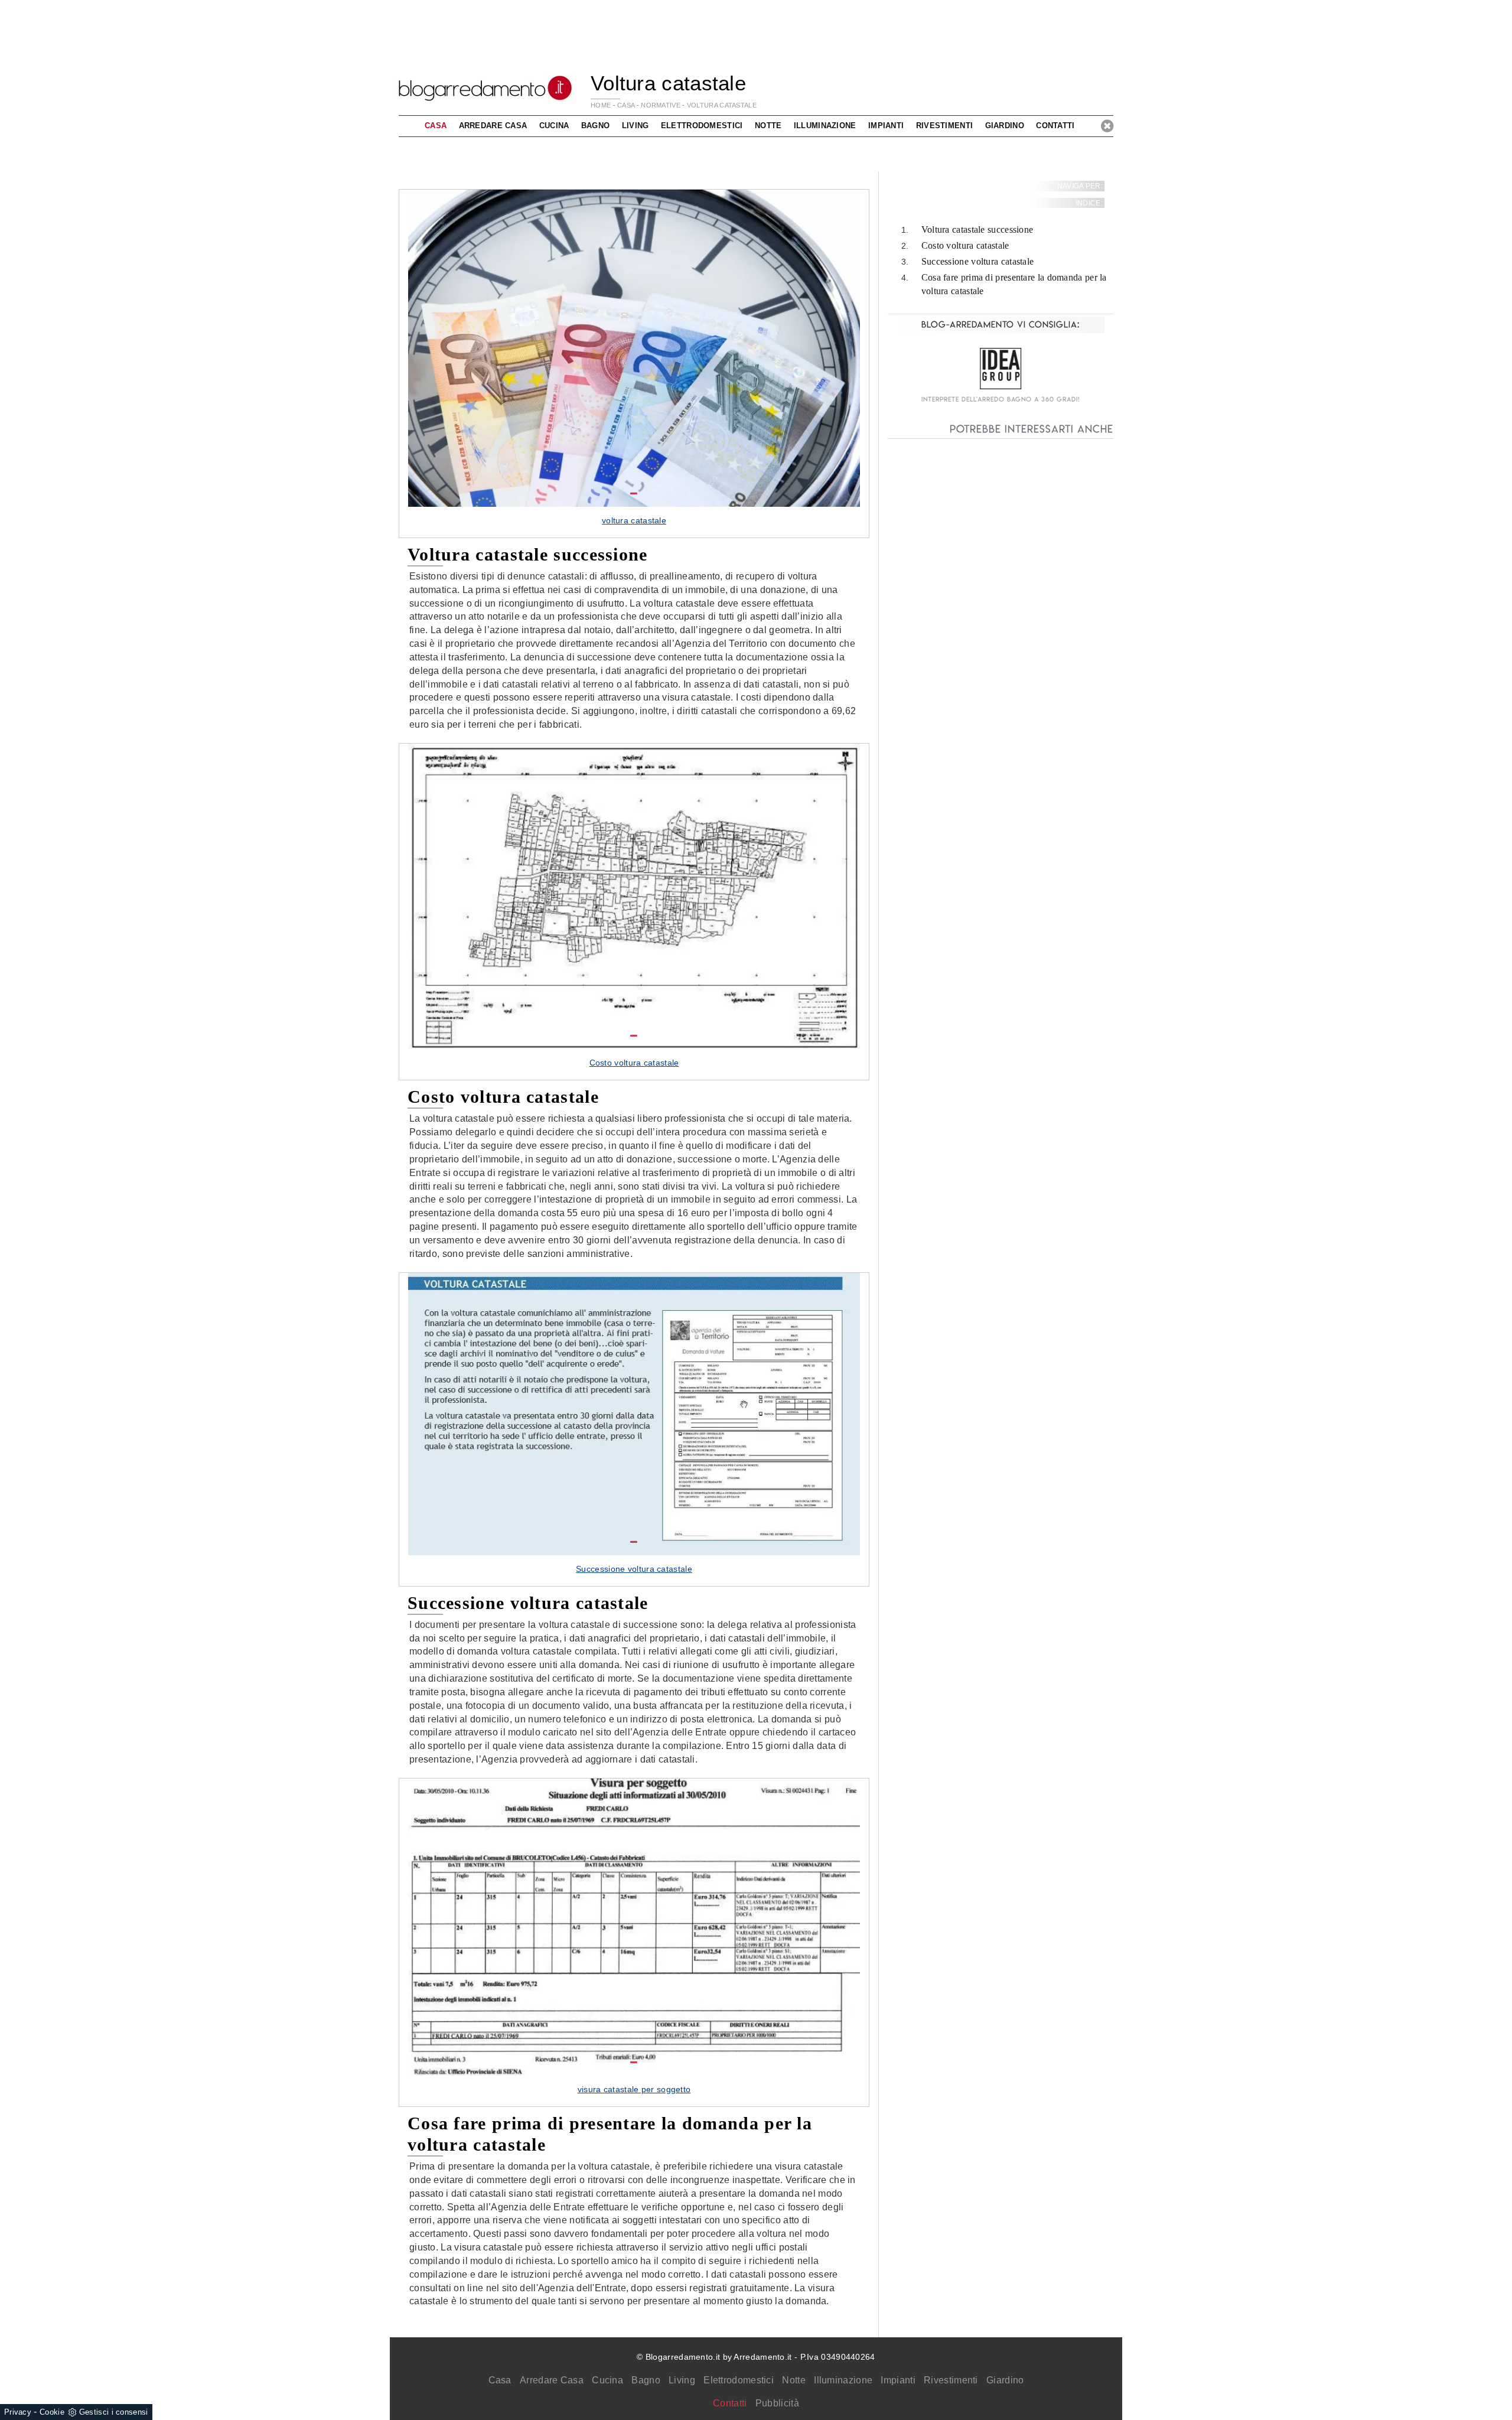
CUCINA (554, 126)
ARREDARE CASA (493, 126)
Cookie (52, 2412)
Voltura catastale (722, 105)
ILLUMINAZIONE (825, 126)
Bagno (646, 2380)
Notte (794, 2380)
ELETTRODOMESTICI (702, 126)
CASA (626, 105)
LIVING (636, 126)
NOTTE (768, 126)
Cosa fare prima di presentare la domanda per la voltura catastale (1014, 284)
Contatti (1055, 126)
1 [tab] (634, 494)
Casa (500, 2380)
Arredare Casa (552, 2380)
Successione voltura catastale (978, 261)
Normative (661, 105)
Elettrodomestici (739, 2380)
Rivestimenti (951, 2380)
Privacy (18, 2412)
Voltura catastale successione (977, 230)
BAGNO (596, 126)
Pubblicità (777, 2403)
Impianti (898, 2380)
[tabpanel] (634, 363)
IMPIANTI (886, 126)
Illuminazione (843, 2380)
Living (682, 2380)
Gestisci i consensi (114, 2412)
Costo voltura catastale (965, 246)
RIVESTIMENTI (945, 126)
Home (601, 105)
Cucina (607, 2380)
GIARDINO (1005, 126)
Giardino (1005, 2380)
